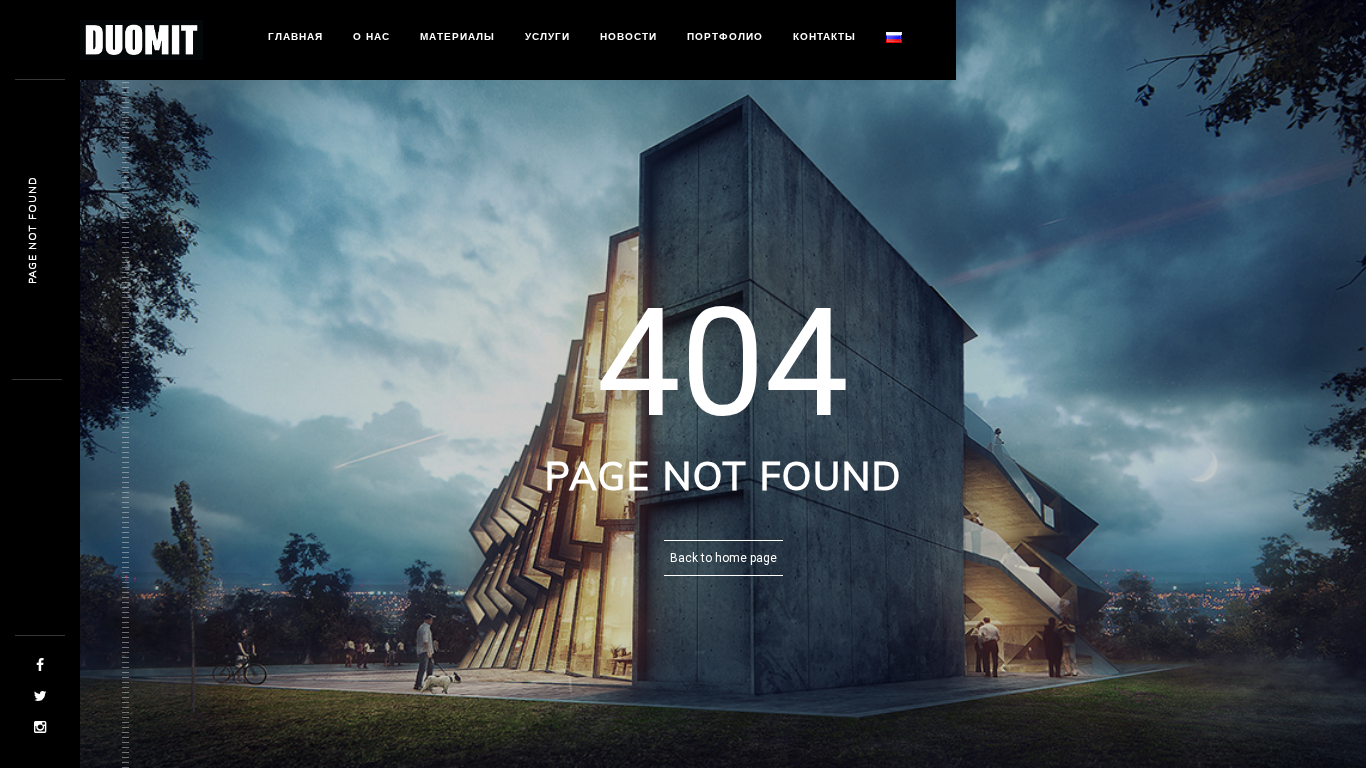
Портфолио (725, 36)
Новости (628, 36)
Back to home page (723, 558)
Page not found (32, 230)
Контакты (824, 36)
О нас (371, 36)
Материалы (457, 36)
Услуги (547, 36)
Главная (295, 36)
